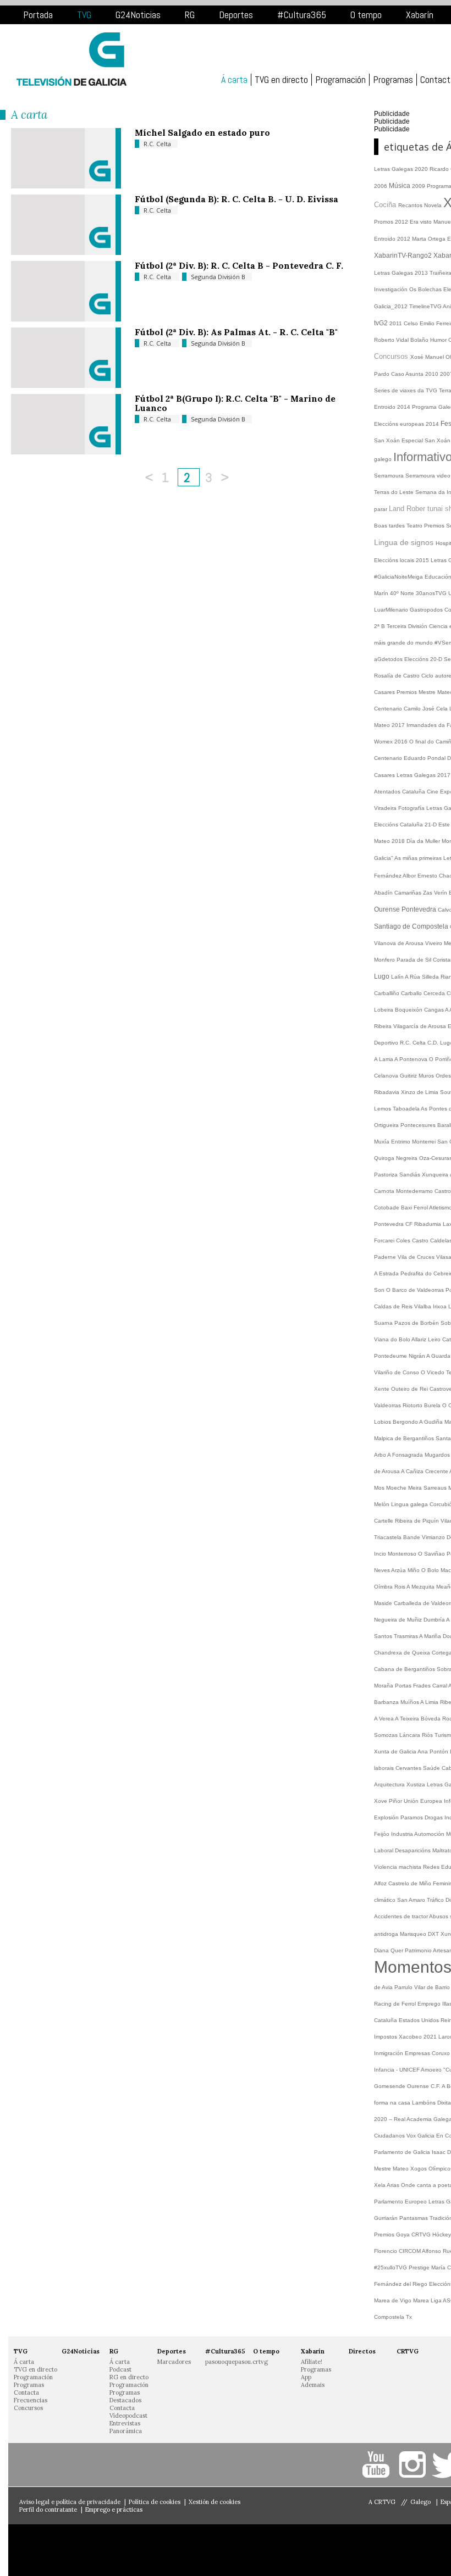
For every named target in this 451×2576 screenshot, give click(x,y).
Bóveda (431, 1719)
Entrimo (402, 1142)
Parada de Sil (415, 960)
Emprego (430, 2004)
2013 (422, 273)
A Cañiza (413, 1471)
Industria (403, 1834)
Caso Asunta (408, 374)
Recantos (411, 205)
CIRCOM (410, 2251)
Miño (414, 1570)
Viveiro (435, 943)
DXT (434, 1934)
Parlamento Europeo (401, 2202)
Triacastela (389, 1537)
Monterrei (425, 1142)
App (306, 2377)
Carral (440, 1686)
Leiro (435, 1339)
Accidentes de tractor (402, 1916)
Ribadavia (387, 1092)
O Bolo (431, 1570)
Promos (384, 222)
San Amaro (412, 1900)
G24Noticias (138, 15)
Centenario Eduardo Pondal (411, 758)
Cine (433, 792)
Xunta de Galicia (396, 1751)
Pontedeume (391, 1356)
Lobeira (384, 1010)
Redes (432, 1867)
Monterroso (403, 1554)
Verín (441, 893)
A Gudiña (432, 1422)
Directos (362, 2351)
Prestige (420, 2267)
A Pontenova (412, 1059)
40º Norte (403, 593)
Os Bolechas (426, 289)
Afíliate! (312, 2362)
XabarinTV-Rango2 (404, 256)
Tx (409, 2317)
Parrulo (404, 1987)
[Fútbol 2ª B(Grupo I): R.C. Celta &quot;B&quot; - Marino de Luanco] (66, 452)
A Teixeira (408, 1719)
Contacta (26, 2392)
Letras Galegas (394, 273)
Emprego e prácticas (114, 2510)
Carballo (412, 993)
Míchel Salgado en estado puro (202, 132)
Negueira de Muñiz (399, 1620)
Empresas (418, 2053)
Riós (428, 1735)
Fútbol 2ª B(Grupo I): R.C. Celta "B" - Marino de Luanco (235, 403)
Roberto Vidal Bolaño (402, 340)
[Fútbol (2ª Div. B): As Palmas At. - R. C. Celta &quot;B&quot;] (66, 385)
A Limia (430, 1702)
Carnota (385, 1191)
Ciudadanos (390, 2136)
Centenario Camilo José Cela (412, 709)
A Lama (384, 1059)
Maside (384, 1603)
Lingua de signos (405, 542)
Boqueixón (409, 1010)
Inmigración (389, 2053)
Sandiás (411, 1175)
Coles (404, 1240)
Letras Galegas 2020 (402, 169)
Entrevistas (125, 2423)
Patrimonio (419, 1950)
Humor (439, 340)
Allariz (420, 1339)
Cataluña (386, 2020)
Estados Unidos (420, 2020)
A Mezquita (421, 1587)
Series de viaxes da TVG (406, 390)
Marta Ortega (430, 239)
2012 (402, 222)
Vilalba (424, 1306)
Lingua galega (410, 1504)
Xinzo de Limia (420, 1092)
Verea (387, 1719)
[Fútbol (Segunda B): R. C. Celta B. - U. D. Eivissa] (66, 252)
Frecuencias (31, 2400)
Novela (434, 205)
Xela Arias (387, 2185)
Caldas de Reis (394, 1306)
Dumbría (435, 1620)
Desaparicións (414, 1850)
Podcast (120, 2369)
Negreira (408, 1158)
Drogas (435, 1817)
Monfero (385, 960)
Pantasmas (414, 2218)
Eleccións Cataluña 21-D (406, 825)
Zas (428, 893)
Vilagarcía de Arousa (420, 1026)
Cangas (435, 1010)
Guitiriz (409, 1076)
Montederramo (415, 1191)
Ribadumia (428, 1224)
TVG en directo (281, 80)
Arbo (381, 1455)
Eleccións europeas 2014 (407, 424)
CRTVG (422, 2234)
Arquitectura (390, 1784)
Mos (380, 1488)
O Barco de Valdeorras (416, 1290)
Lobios (383, 1422)
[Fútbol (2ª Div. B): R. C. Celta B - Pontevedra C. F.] (66, 319)
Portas (404, 1686)
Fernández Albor (396, 876)
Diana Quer (389, 1950)
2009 (419, 186)
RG (190, 15)
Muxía (383, 1142)
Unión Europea (424, 1801)
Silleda (431, 977)
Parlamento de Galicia (403, 2152)
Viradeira (386, 808)
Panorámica (126, 2431)
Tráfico (436, 1900)
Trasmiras (406, 1636)
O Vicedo (433, 1372)
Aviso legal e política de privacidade (70, 2502)
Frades (423, 1686)
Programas (393, 80)
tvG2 (382, 323)
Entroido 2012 (393, 239)
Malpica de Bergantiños (405, 1438)
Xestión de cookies (215, 2502)
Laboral (384, 1850)
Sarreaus (436, 1488)
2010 (433, 374)
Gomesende (391, 2086)
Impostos (386, 2037)
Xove (381, 1801)
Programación (340, 80)
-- (391, 2119)
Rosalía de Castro (398, 676)
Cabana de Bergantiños (405, 1669)
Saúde (432, 1768)
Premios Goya (393, 2234)
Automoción (430, 1834)
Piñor (396, 1801)
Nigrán (417, 1356)
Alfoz (381, 1883)
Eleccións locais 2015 (402, 560)
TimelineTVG (426, 306)
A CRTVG (382, 2502)
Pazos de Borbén (417, 1323)
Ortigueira (387, 1125)
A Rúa (413, 977)
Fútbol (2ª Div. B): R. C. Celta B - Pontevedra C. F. (239, 265)
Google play (170, 2550)
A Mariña (431, 1636)
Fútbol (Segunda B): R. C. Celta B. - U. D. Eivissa (237, 199)
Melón (383, 1504)
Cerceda (435, 993)
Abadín (384, 893)
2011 (397, 323)
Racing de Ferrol (396, 2004)
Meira (416, 1488)
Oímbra (384, 1587)
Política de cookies (155, 2502)
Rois (400, 1587)
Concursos (392, 356)
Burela (433, 1405)
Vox (412, 2136)
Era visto (422, 222)
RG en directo (129, 2377)
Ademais (313, 2385)
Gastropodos (427, 610)
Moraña (384, 1686)
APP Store (66, 2550)
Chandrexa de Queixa (403, 1653)
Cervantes (409, 1768)
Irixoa (441, 1306)
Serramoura (390, 476)
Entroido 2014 (393, 407)
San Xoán (388, 440)
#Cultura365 (302, 15)
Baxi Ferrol (415, 1207)
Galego (421, 2502)
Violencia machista (398, 1867)
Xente (383, 1389)
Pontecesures (419, 1125)
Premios (435, 526)
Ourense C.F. (424, 2086)
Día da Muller (424, 841)
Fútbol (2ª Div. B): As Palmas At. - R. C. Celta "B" (236, 332)
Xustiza (417, 1784)
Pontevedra (420, 909)
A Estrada (387, 1273)
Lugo (383, 976)
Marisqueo (414, 1934)
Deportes (236, 15)
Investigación (392, 289)
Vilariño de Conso (397, 1372)
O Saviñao (432, 1554)
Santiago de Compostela (412, 926)
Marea (422, 2300)
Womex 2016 (392, 742)
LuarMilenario (392, 610)
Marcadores (174, 2362)
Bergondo (406, 1422)
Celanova (387, 1076)
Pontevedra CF (394, 1224)
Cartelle (384, 1521)
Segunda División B (218, 277)
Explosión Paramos (399, 1817)
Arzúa (399, 1570)
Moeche (397, 1488)
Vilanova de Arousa (400, 943)
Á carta (234, 80)
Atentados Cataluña (400, 792)
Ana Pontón (434, 1751)
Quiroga (385, 1158)
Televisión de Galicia (71, 59)
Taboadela (407, 1109)
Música (400, 186)
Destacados (125, 2400)
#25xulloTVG (391, 2267)
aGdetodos (389, 659)
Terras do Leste (395, 492)
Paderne (386, 1257)
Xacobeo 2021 (419, 2037)
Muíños (410, 1702)
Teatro (415, 526)
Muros (427, 1076)
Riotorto (413, 1405)
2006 (381, 186)
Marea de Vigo (394, 2300)
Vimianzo (434, 1537)
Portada (38, 15)
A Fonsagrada (406, 1455)
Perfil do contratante (48, 2510)
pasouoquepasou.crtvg (237, 2362)
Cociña (386, 205)
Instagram (414, 2465)
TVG (84, 15)
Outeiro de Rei (410, 1389)
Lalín (398, 977)
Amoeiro (432, 2070)
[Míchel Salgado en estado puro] (66, 186)
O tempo (366, 15)
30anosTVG (432, 593)
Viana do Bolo (393, 1339)
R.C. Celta (157, 144)
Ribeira (384, 1026)
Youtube (378, 2465)
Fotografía (412, 808)
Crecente (437, 1471)
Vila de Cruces (417, 1257)
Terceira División (408, 626)
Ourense (388, 909)
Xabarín (420, 15)
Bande (413, 1537)
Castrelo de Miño (411, 1883)
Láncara (411, 1735)
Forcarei (385, 1240)
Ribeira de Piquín (418, 1521)
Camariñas (409, 893)
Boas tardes (390, 526)
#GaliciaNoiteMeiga (399, 577)
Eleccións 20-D (424, 659)
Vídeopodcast (128, 2416)
